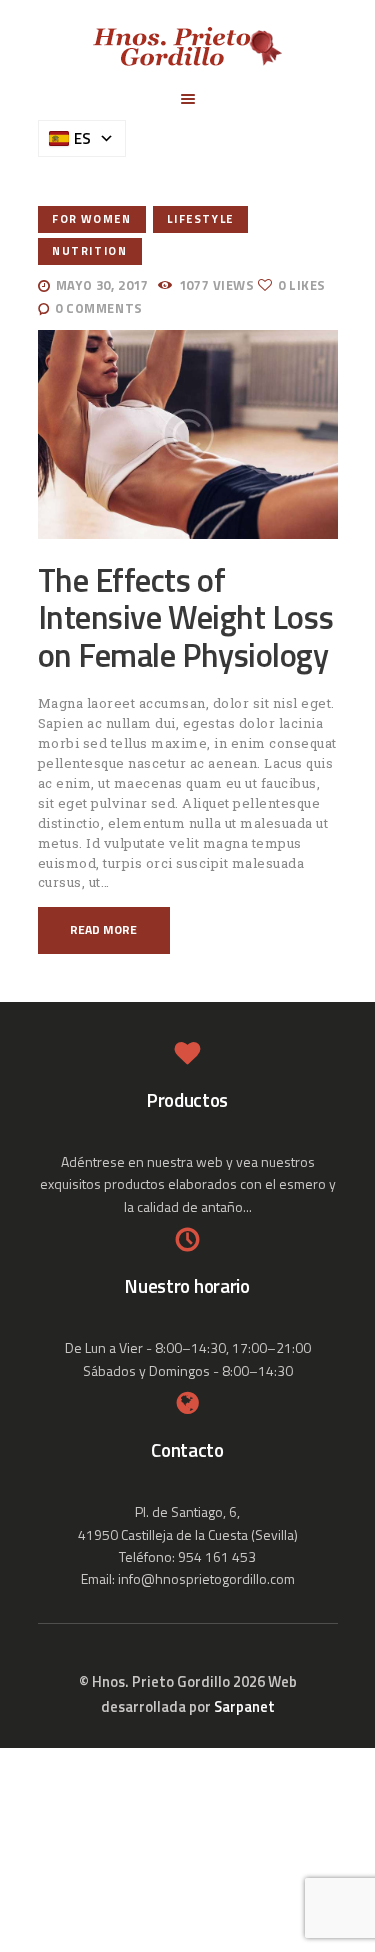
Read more (103, 929)
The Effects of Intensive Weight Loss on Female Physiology (186, 618)
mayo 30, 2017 (102, 285)
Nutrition (89, 250)
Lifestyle (200, 218)
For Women (91, 218)
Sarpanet (244, 1706)
